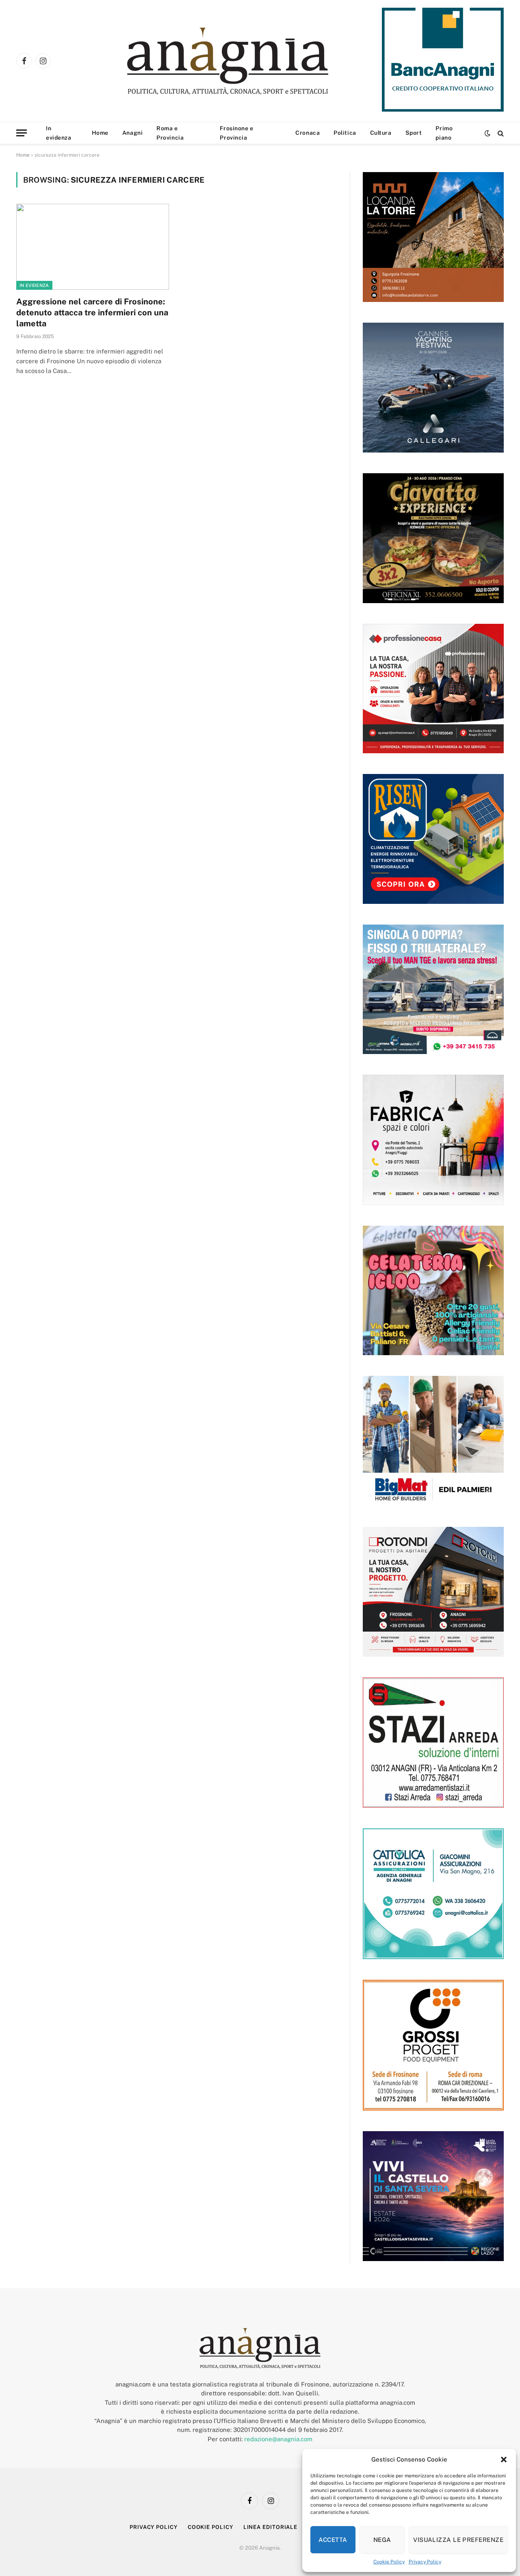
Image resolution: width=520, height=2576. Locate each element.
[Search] (500, 133)
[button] (504, 2460)
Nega (382, 2540)
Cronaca (308, 133)
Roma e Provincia (170, 133)
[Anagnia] (251, 61)
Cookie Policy (389, 2562)
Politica (345, 133)
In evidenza (58, 133)
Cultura (381, 133)
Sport (414, 133)
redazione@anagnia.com (278, 2439)
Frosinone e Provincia (236, 133)
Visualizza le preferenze (458, 2540)
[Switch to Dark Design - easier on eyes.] (487, 133)
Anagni (132, 133)
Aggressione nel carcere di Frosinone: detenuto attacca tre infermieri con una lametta (92, 313)
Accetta (333, 2540)
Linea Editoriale (271, 2527)
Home (100, 133)
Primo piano (444, 133)
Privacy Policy (425, 2562)
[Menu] (22, 133)
